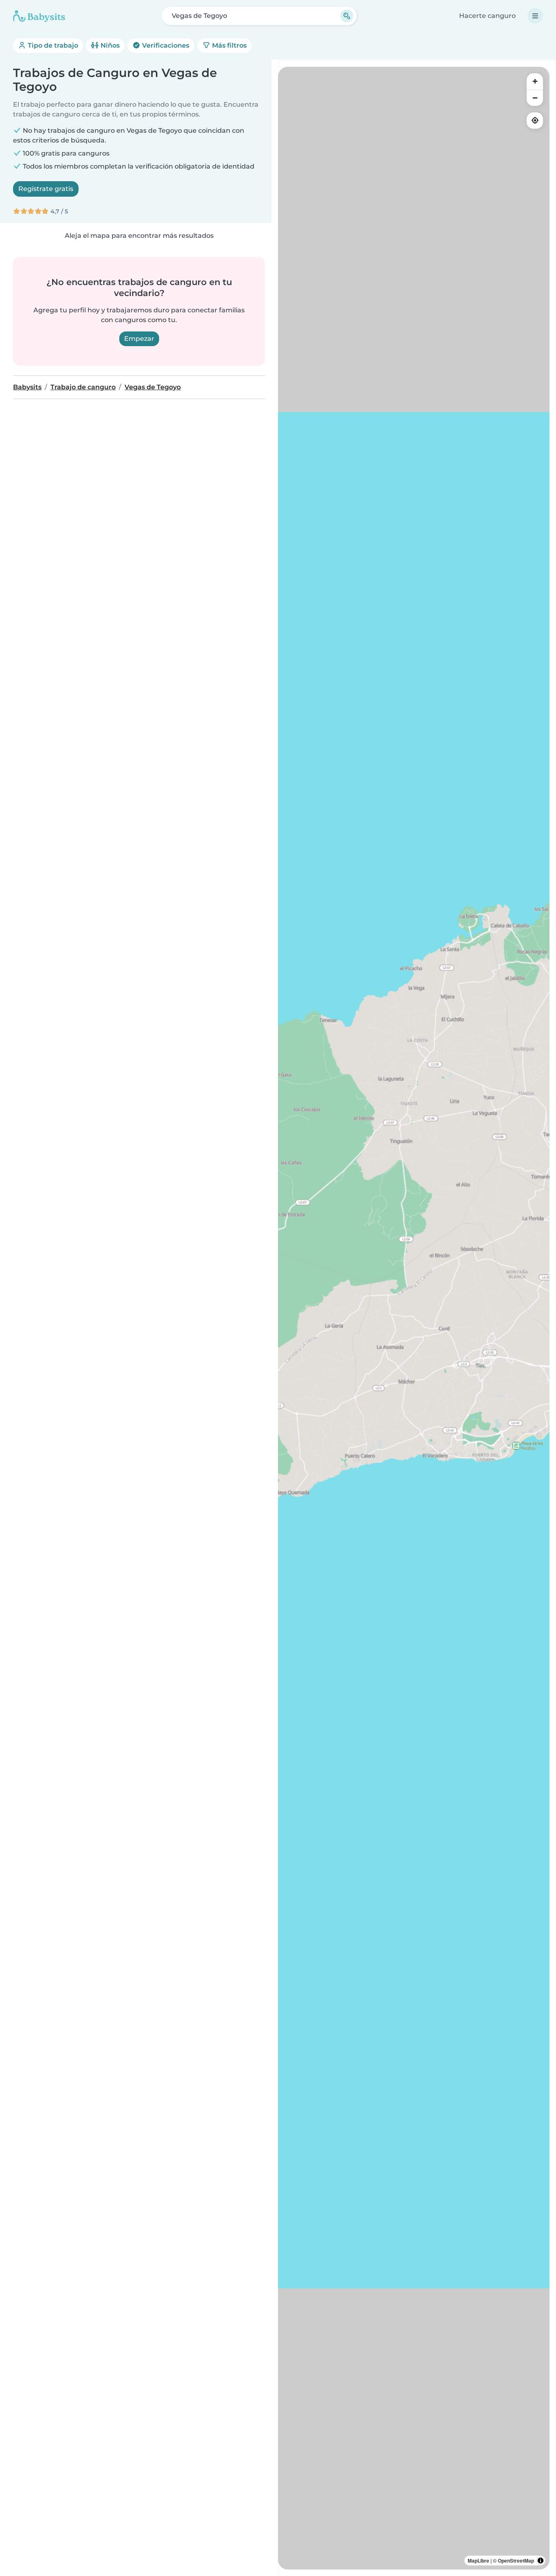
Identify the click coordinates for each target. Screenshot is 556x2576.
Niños (109, 45)
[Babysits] (39, 16)
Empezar (139, 339)
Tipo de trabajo (52, 45)
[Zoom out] (535, 98)
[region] (414, 1318)
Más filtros (229, 45)
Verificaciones (165, 45)
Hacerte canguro (487, 16)
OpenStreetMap (516, 2561)
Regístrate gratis (46, 189)
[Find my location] (535, 121)
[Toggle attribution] (541, 2561)
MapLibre (478, 2561)
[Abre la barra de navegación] (535, 16)
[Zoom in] (535, 81)
